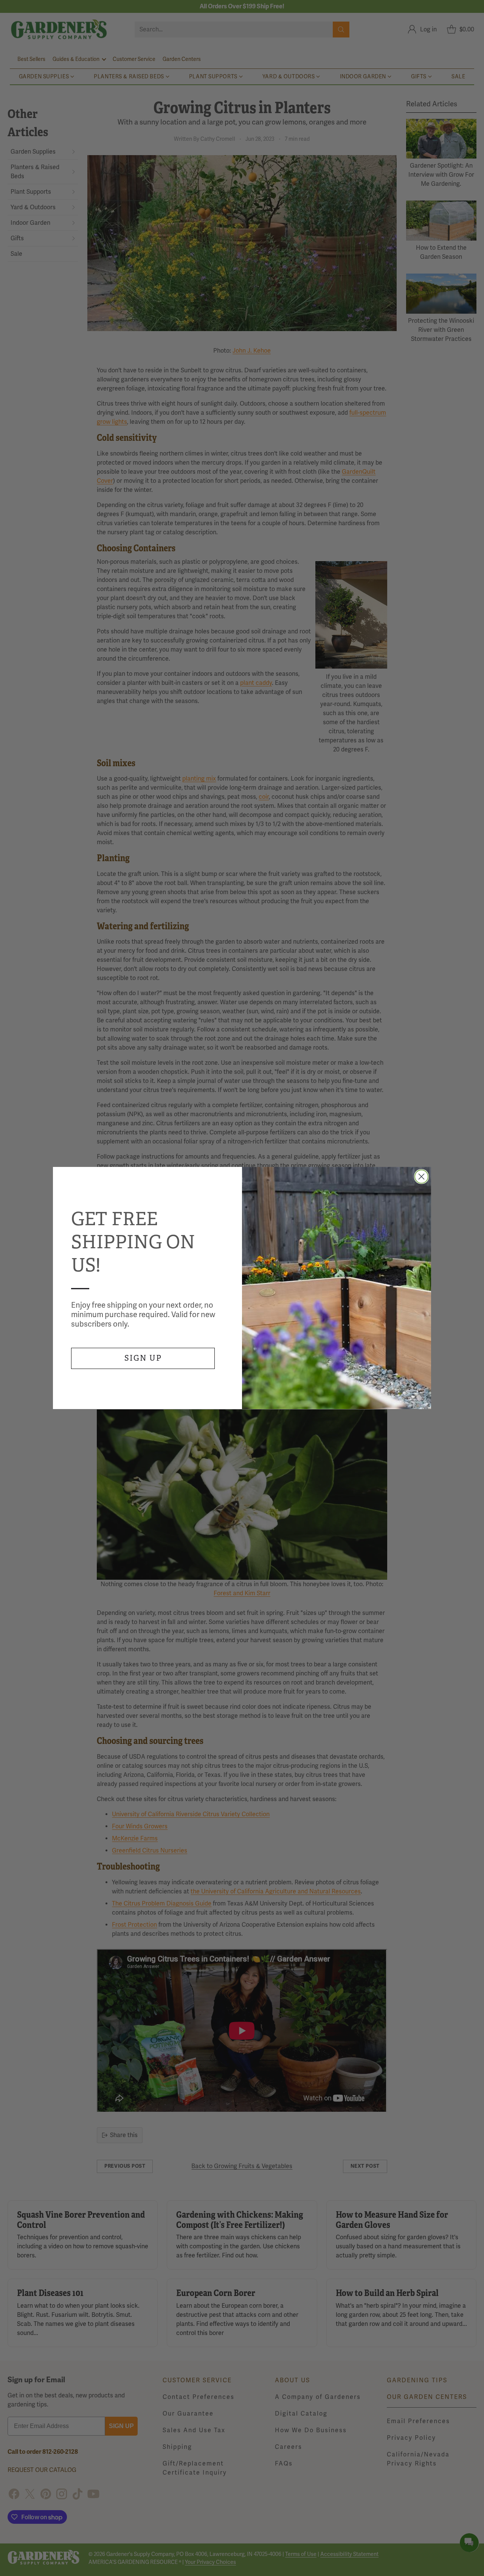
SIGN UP (143, 1358)
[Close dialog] (421, 1177)
